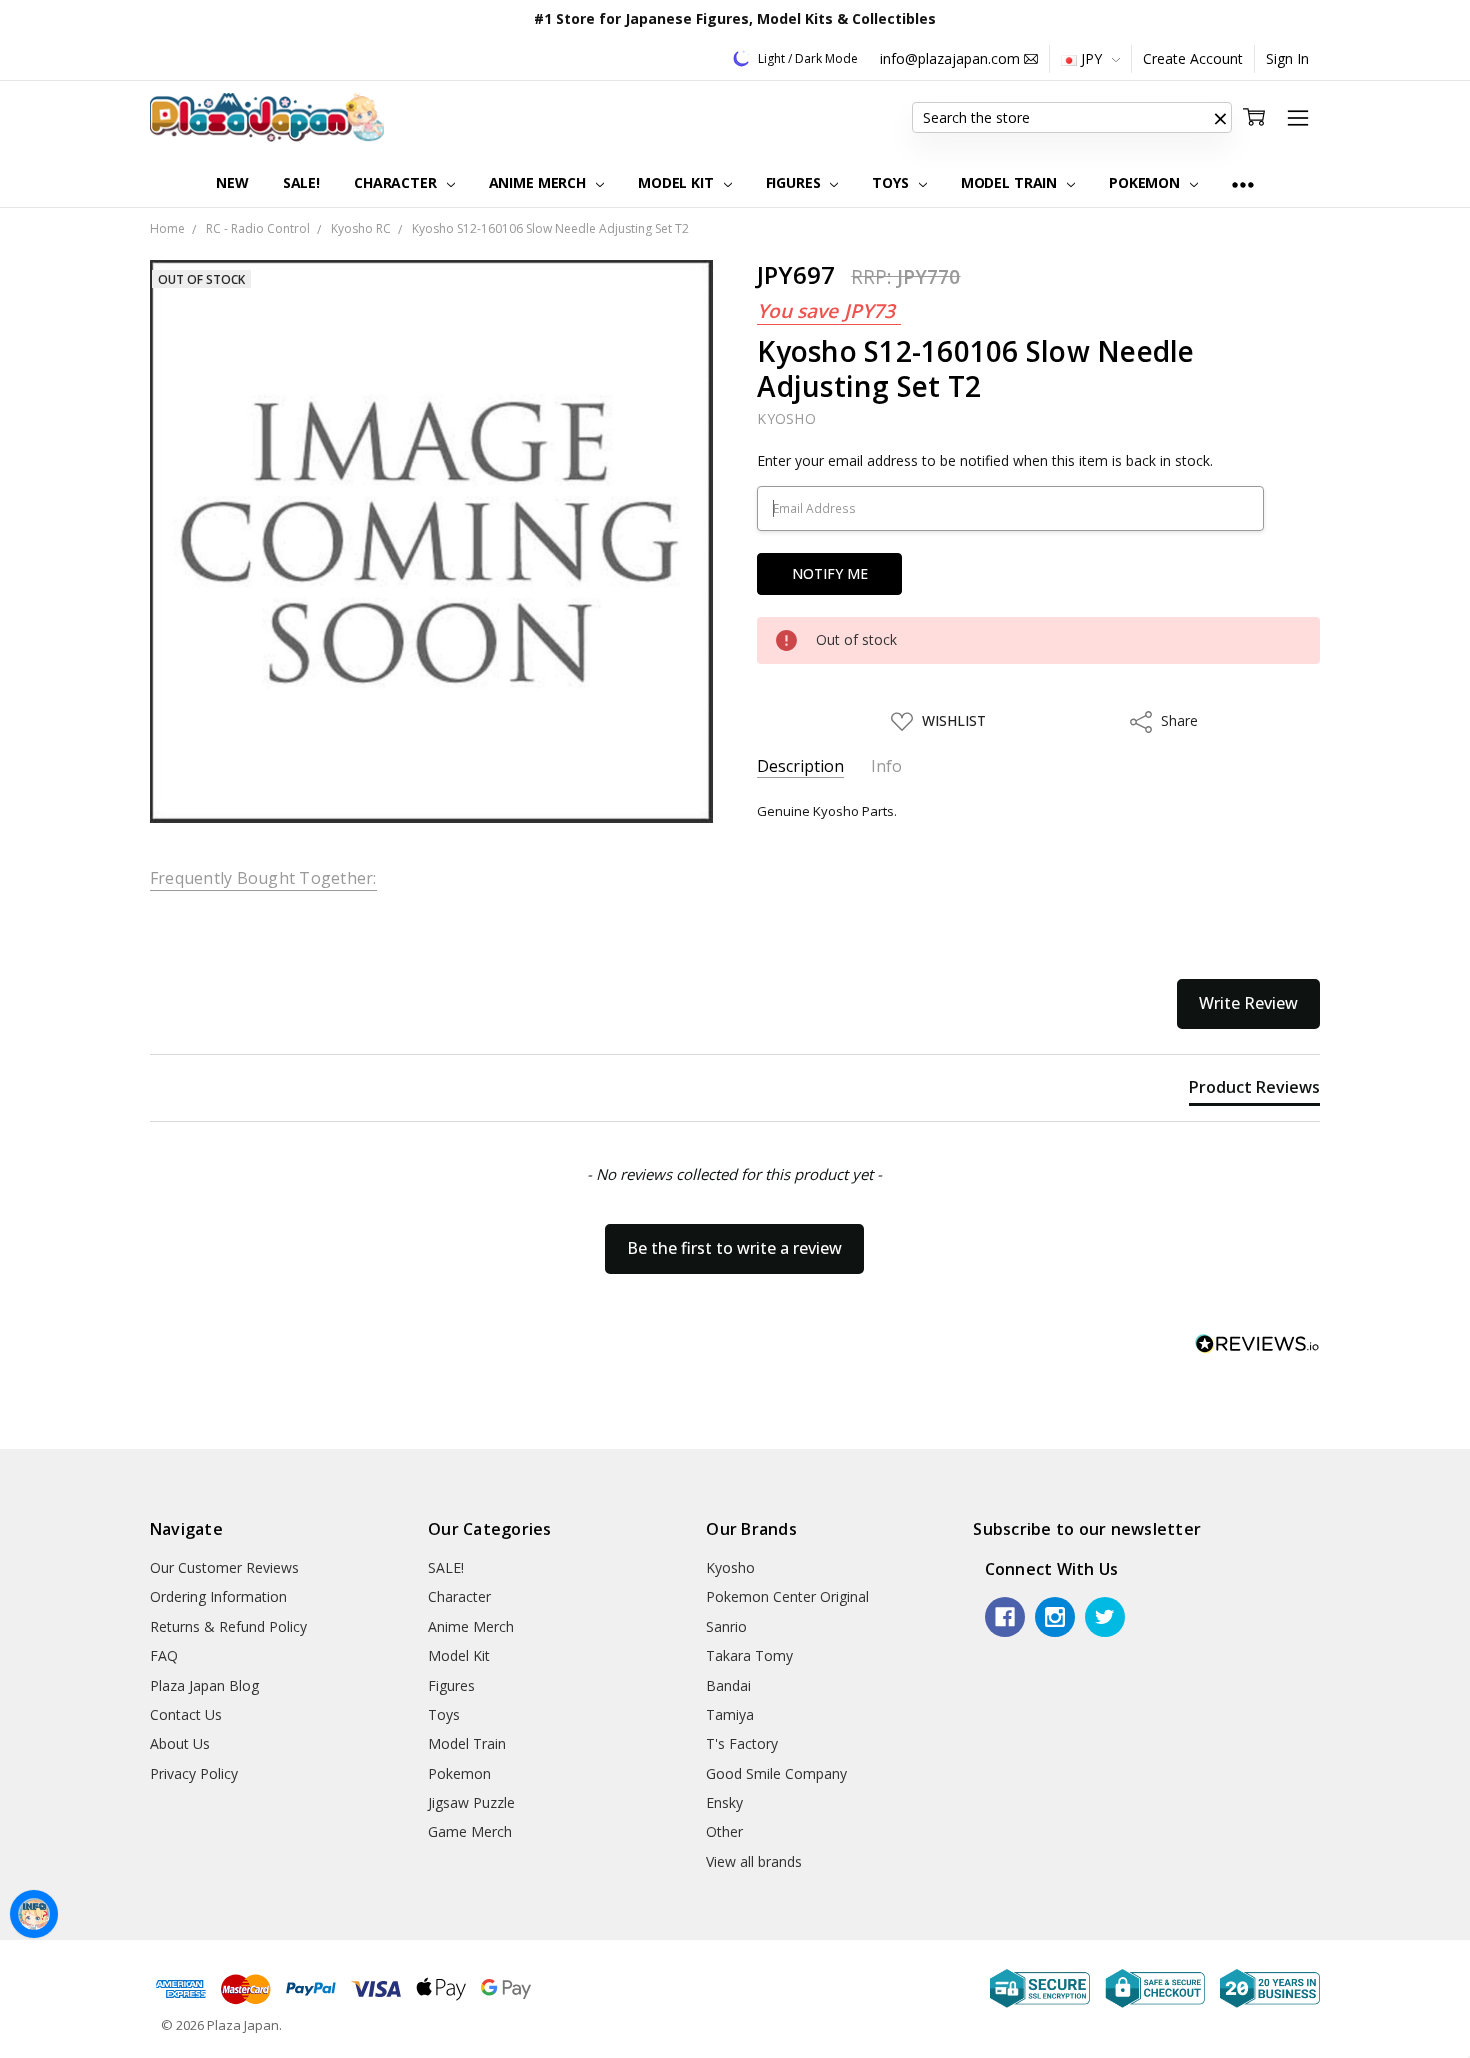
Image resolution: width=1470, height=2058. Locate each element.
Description (800, 766)
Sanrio (726, 1626)
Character (397, 182)
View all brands (754, 1861)
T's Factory (742, 1743)
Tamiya (730, 1714)
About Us (180, 1743)
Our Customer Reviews (224, 1567)
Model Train (1011, 182)
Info (886, 766)
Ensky (724, 1802)
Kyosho (730, 1567)
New (232, 182)
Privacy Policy (194, 1773)
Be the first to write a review (734, 1248)
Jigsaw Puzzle (471, 1802)
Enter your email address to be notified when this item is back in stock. (985, 460)
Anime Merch (539, 182)
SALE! (301, 182)
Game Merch (470, 1831)
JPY (1091, 58)
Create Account (1193, 58)
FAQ (164, 1655)
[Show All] (1243, 183)
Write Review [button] (1248, 1003)
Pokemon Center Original (787, 1596)
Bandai (728, 1685)
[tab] (1254, 1091)
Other (724, 1831)
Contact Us (186, 1714)
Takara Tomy (749, 1655)
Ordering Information (218, 1596)
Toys (892, 182)
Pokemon (1146, 182)
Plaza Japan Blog (204, 1685)
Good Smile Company (776, 1773)
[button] (1220, 118)
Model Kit (678, 182)
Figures (795, 182)
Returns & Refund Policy (228, 1626)
